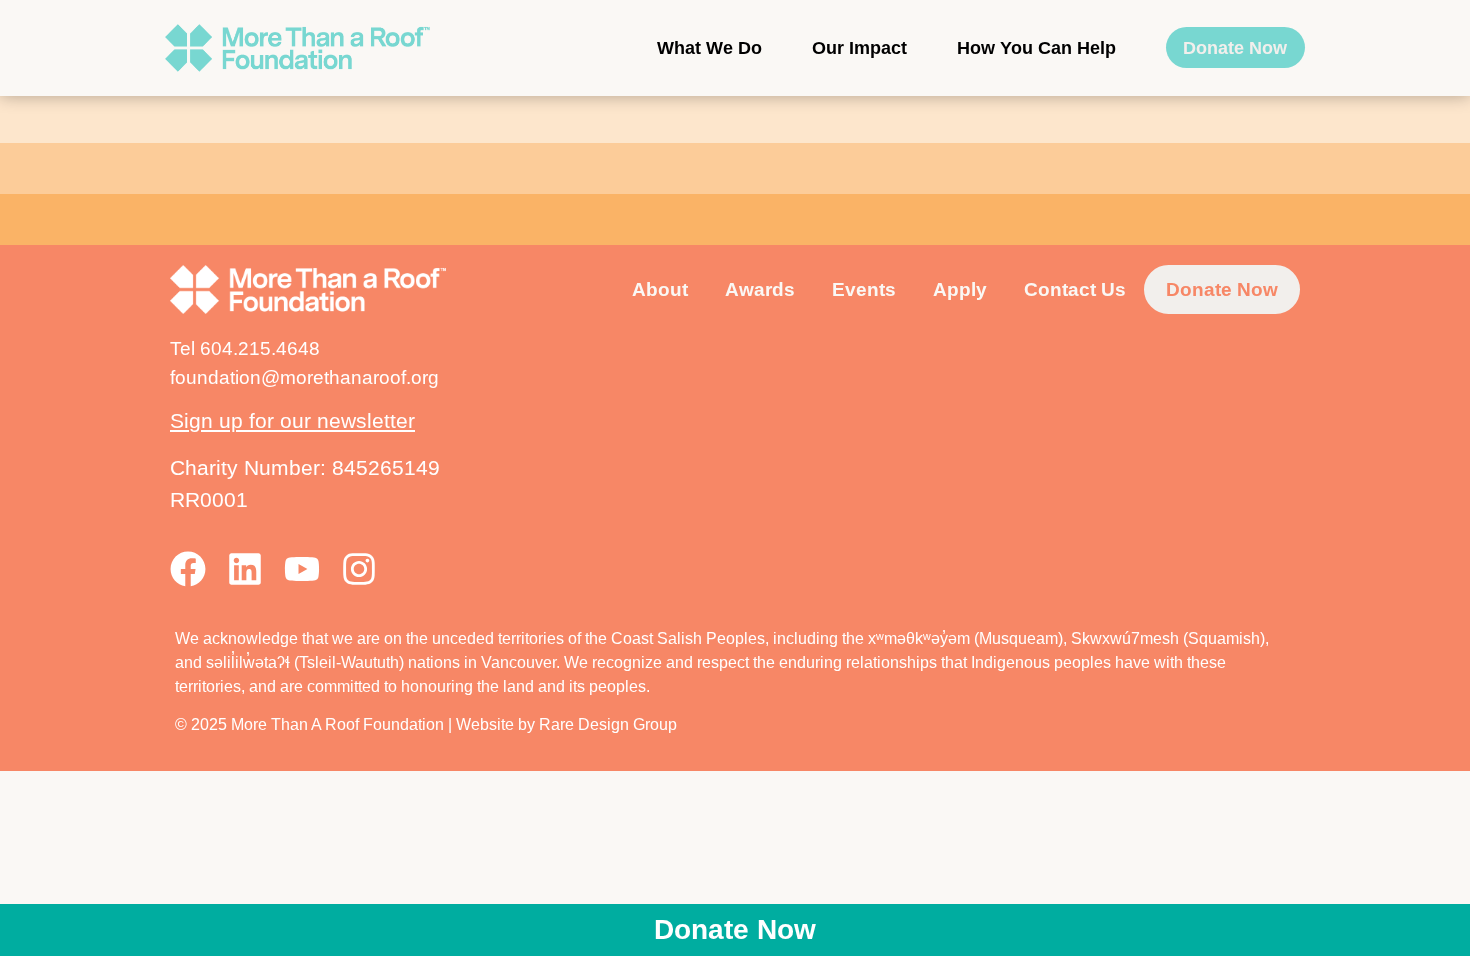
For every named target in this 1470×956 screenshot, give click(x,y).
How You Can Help (1036, 48)
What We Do (709, 48)
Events (864, 289)
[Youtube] (302, 569)
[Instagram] (359, 569)
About (660, 289)
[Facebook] (188, 569)
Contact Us (1075, 289)
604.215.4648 (260, 348)
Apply (960, 289)
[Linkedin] (245, 569)
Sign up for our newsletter (292, 421)
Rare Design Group (608, 724)
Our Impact (859, 48)
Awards (760, 289)
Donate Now (1235, 48)
